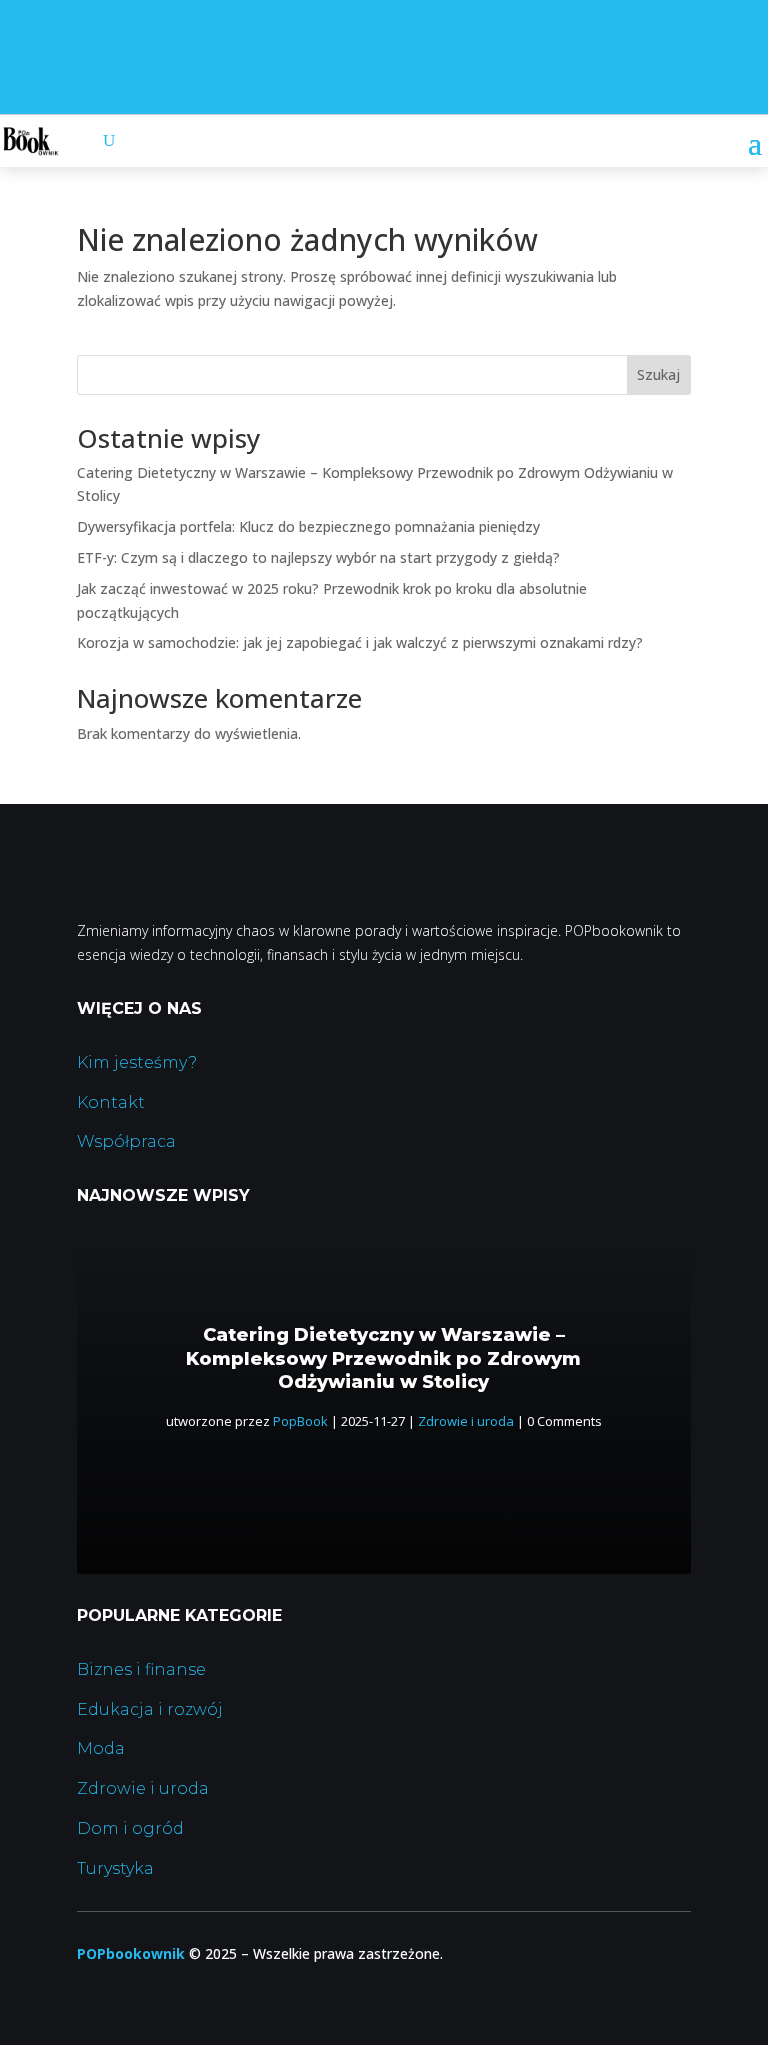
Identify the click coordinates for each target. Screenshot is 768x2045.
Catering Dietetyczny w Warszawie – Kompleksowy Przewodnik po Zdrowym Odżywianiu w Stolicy (383, 1358)
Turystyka (115, 1868)
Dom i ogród (130, 1828)
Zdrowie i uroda (466, 1421)
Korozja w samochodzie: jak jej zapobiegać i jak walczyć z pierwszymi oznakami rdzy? (360, 642)
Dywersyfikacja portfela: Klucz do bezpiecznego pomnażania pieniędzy (308, 526)
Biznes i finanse (141, 1669)
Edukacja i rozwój (150, 1709)
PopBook (300, 1421)
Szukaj (658, 374)
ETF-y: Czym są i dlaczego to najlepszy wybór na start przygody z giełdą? (318, 557)
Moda (101, 1748)
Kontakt (111, 1102)
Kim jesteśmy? (137, 1062)
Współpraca (126, 1141)
